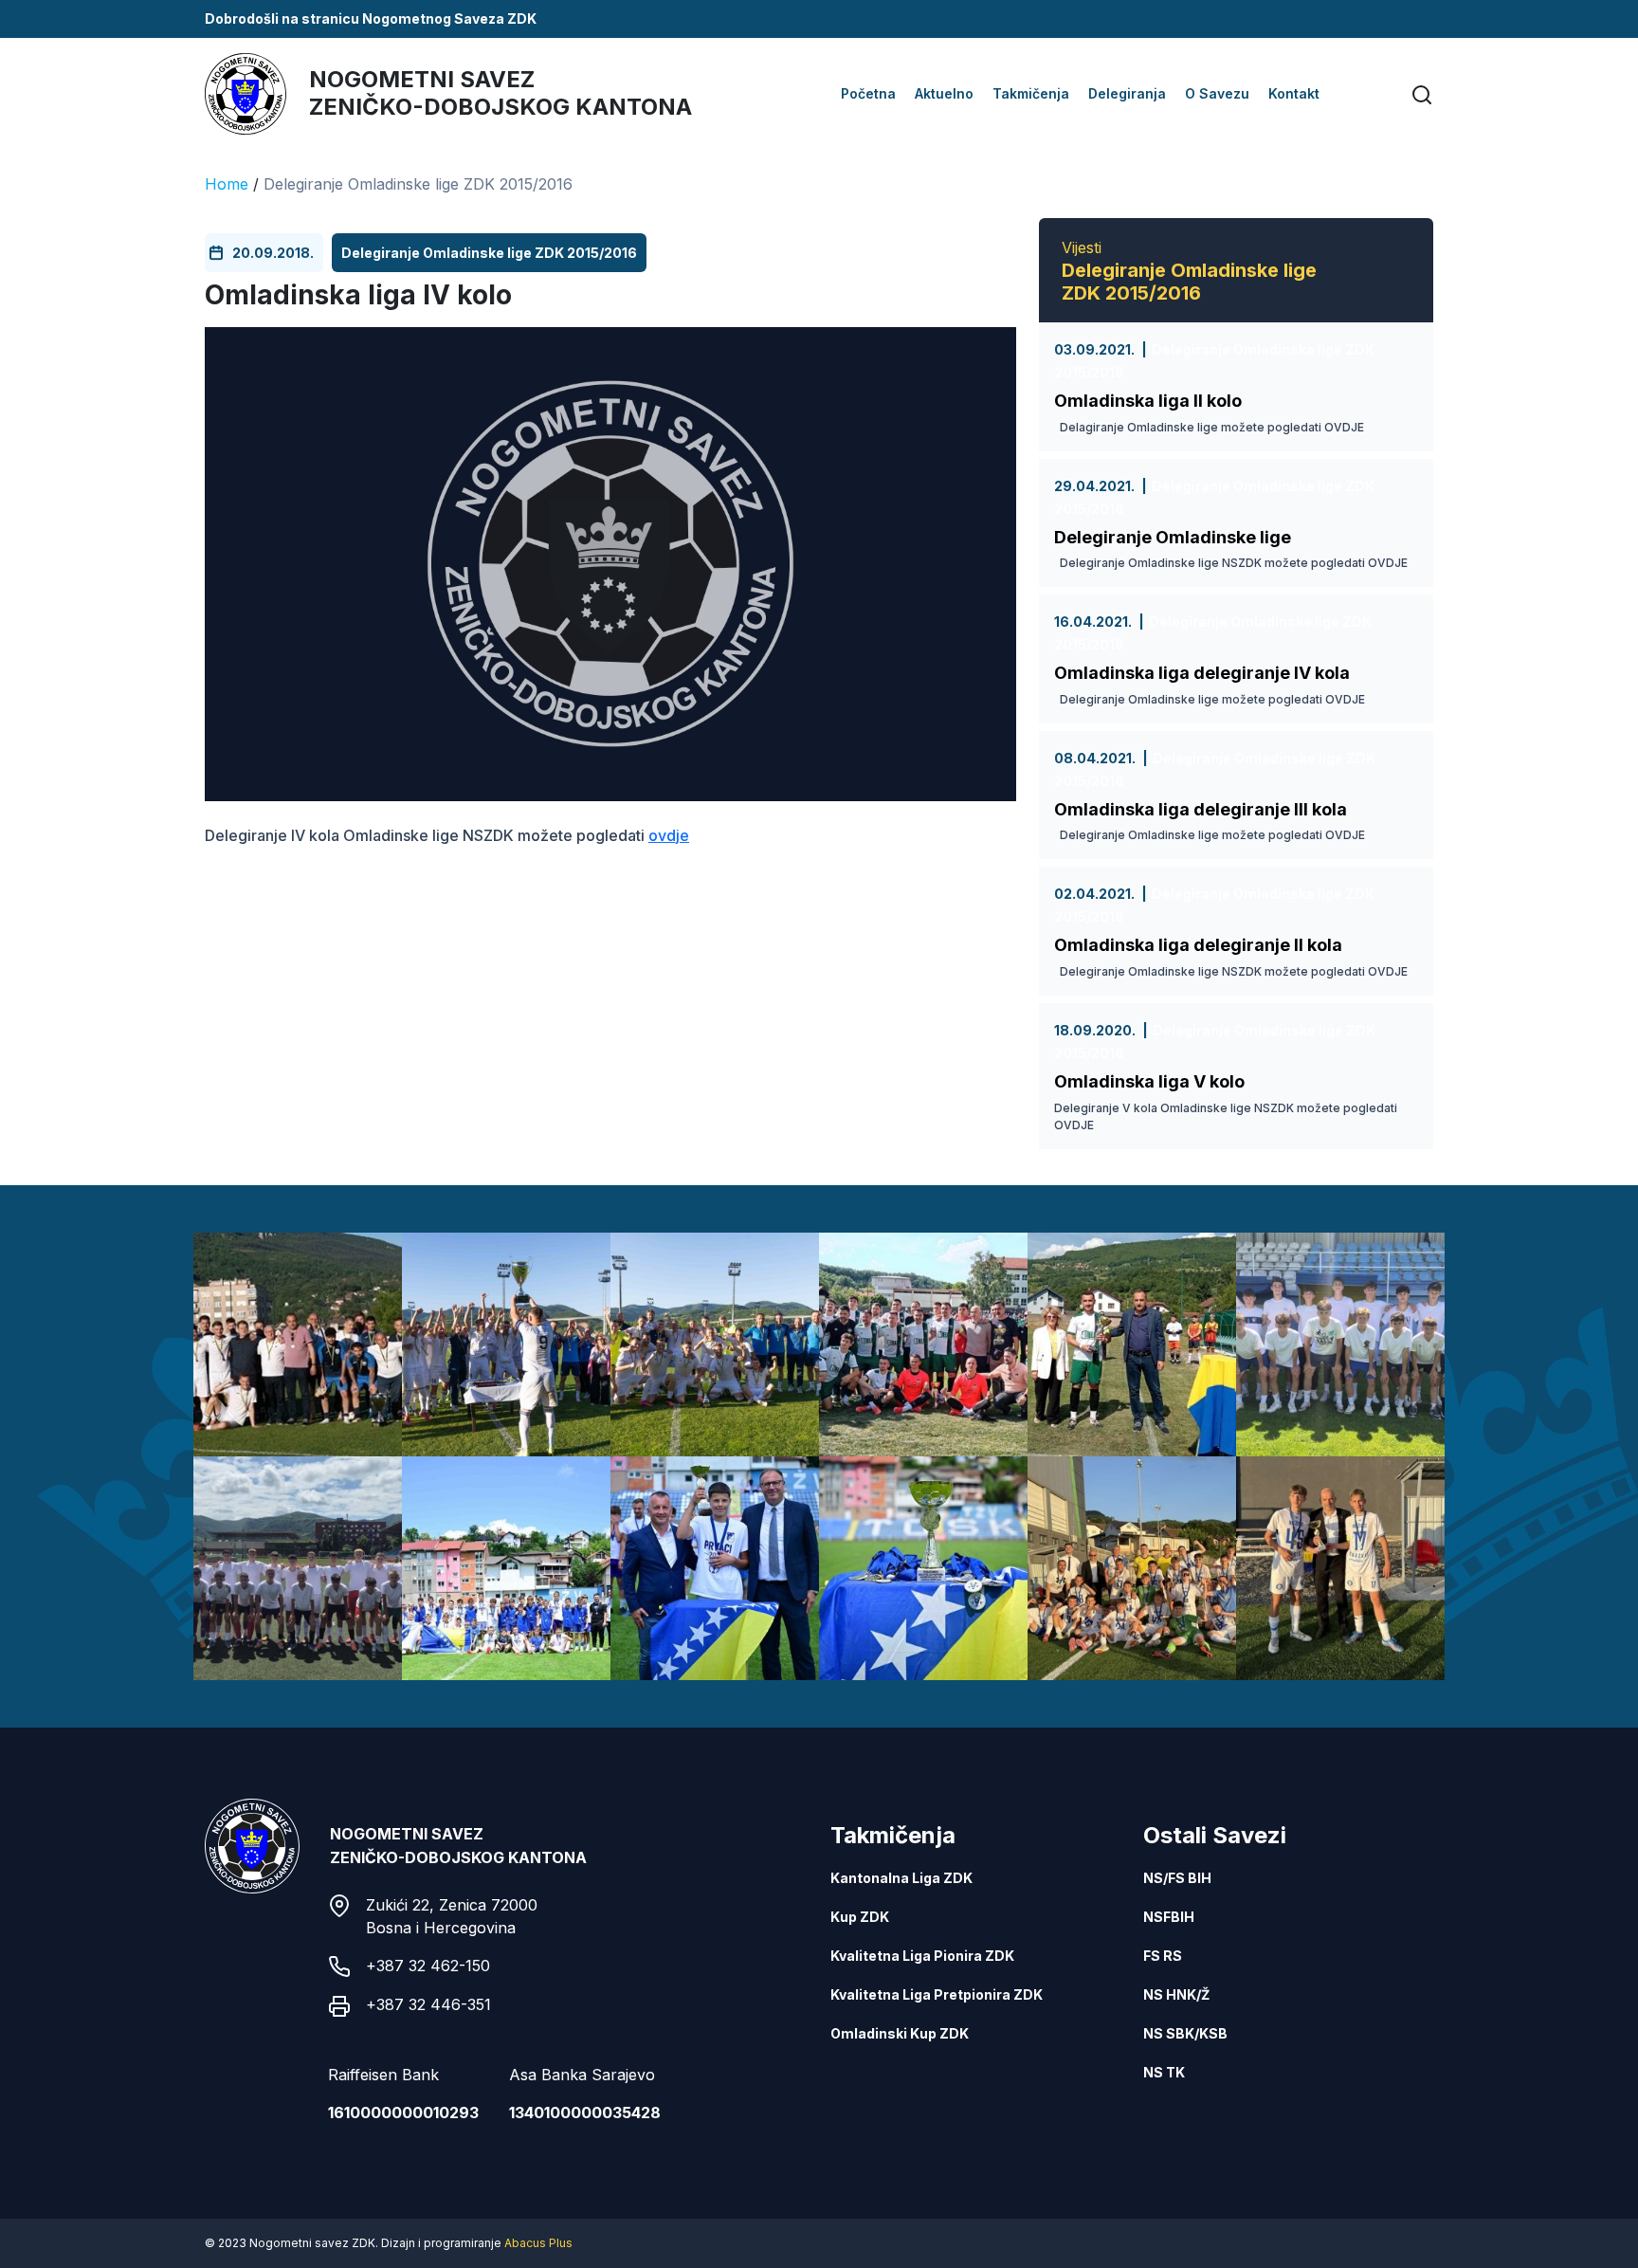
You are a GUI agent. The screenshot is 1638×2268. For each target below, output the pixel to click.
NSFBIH (1169, 1917)
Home (227, 184)
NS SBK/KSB (1185, 2033)
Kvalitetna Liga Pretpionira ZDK (937, 1994)
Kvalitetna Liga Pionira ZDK (922, 1956)
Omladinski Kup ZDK (900, 2033)
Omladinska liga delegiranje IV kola (1202, 673)
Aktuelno (944, 93)
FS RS (1163, 1956)
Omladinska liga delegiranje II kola (1198, 945)
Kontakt (1294, 93)
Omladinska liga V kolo (1149, 1081)
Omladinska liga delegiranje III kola (1201, 809)
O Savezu (1217, 93)
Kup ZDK (860, 1917)
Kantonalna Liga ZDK (901, 1878)
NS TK (1164, 2072)
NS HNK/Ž (1176, 1994)
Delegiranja (1127, 93)
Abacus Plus (538, 2243)
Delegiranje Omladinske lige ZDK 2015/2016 (418, 184)
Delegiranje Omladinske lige (1173, 537)
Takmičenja (1031, 93)
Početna (868, 93)
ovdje (669, 835)
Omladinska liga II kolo (1148, 401)
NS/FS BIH (1177, 1878)
